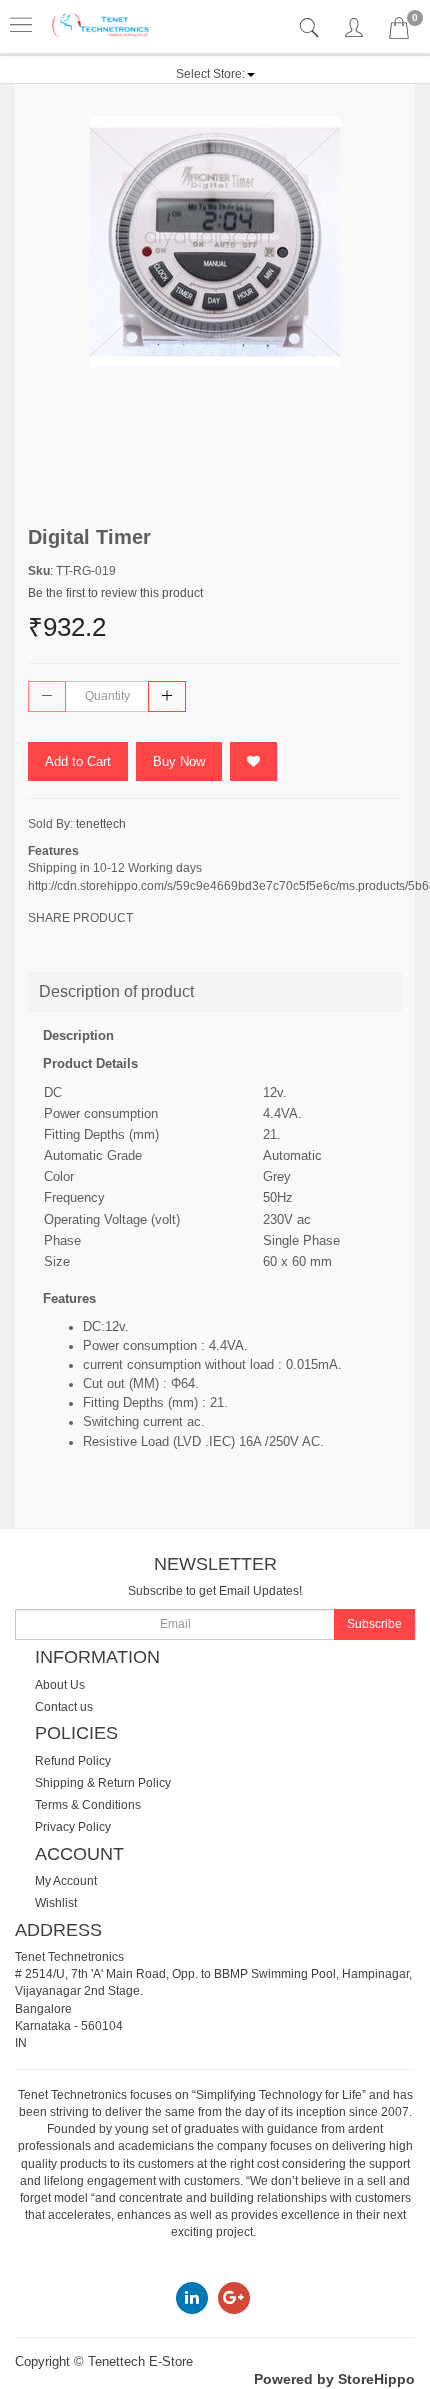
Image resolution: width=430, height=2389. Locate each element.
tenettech (101, 824)
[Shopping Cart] (399, 32)
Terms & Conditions (88, 1805)
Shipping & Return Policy (103, 1783)
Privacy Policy (73, 1827)
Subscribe (374, 1624)
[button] (215, 74)
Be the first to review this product (115, 593)
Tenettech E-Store (140, 2361)
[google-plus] (234, 2297)
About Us (60, 1685)
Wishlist (56, 1903)
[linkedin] (192, 2297)
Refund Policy (73, 1761)
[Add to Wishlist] (253, 761)
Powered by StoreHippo (334, 2379)
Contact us (64, 1707)
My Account (66, 1881)
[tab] (311, 28)
